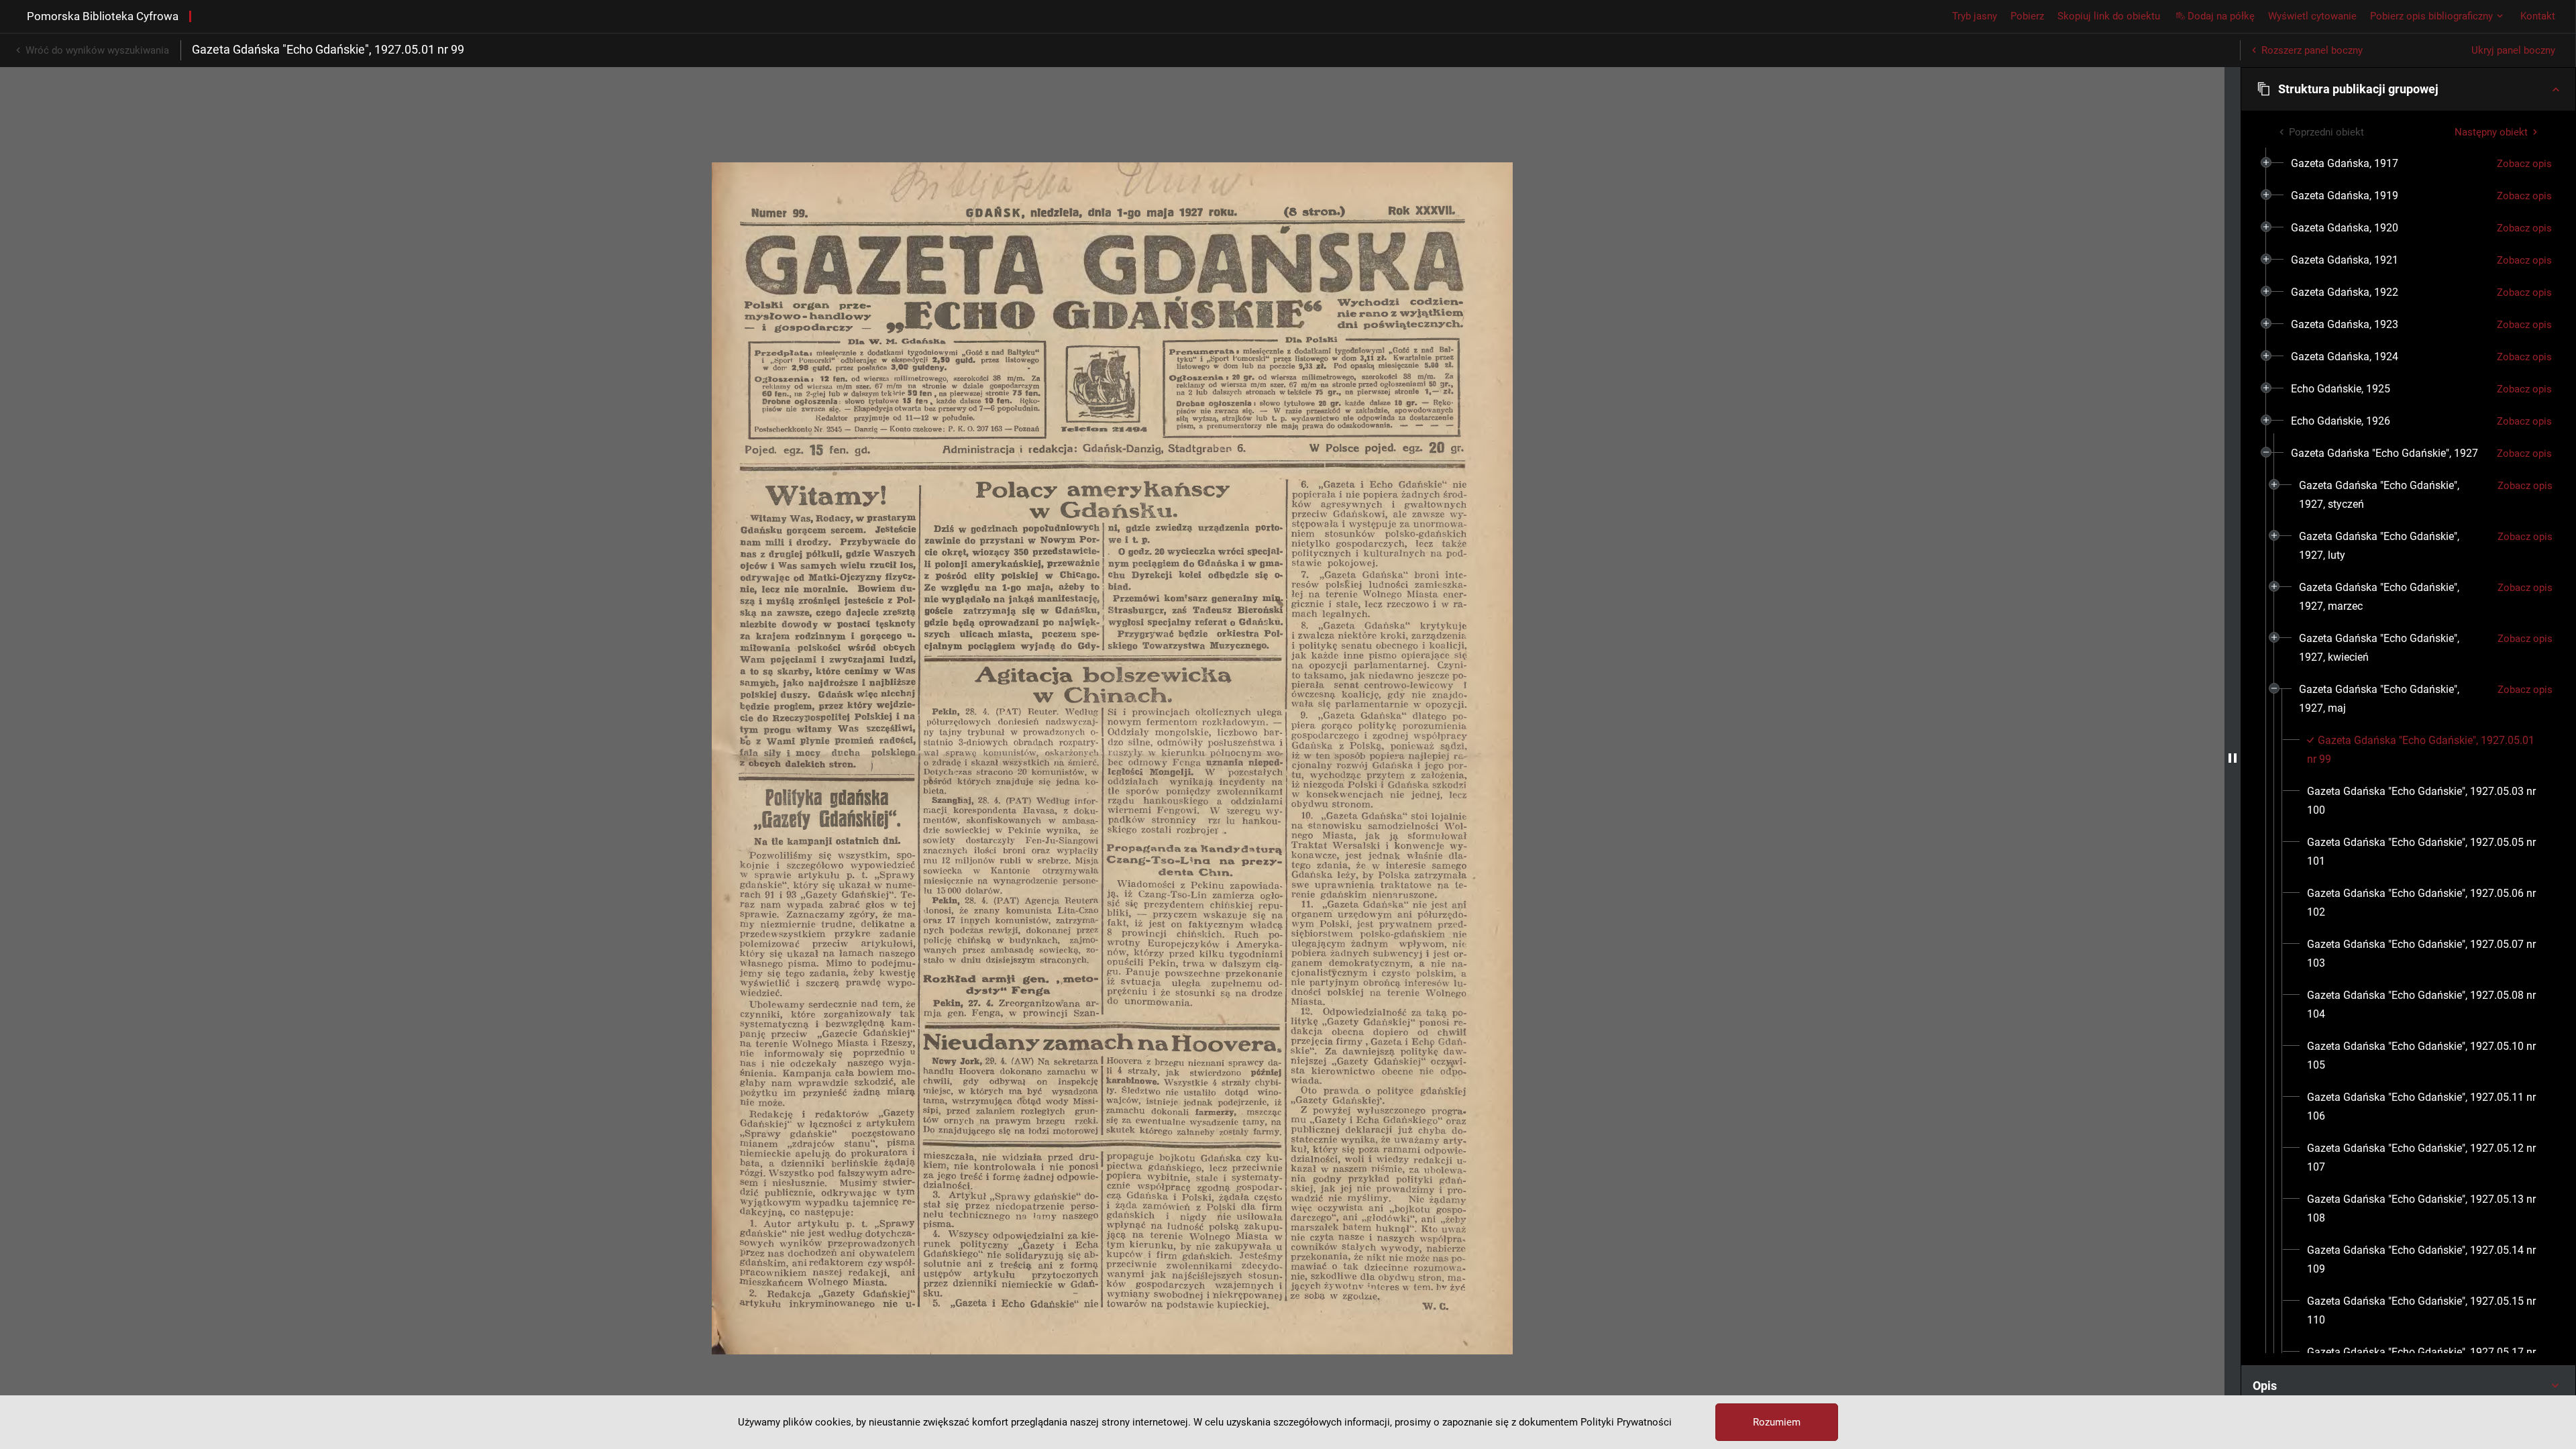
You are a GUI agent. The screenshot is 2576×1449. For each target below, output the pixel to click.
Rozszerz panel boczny (2312, 50)
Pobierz (2027, 16)
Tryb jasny (1975, 16)
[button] (2408, 89)
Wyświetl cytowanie (2312, 16)
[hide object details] (2233, 758)
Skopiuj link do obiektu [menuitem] (2109, 16)
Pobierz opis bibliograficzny (2431, 16)
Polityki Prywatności (1626, 1422)
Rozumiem (1777, 1422)
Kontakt (2538, 16)
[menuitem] (2345, 164)
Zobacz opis (2524, 164)
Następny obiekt (2491, 132)
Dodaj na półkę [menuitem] (2221, 16)
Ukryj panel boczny (2513, 50)
